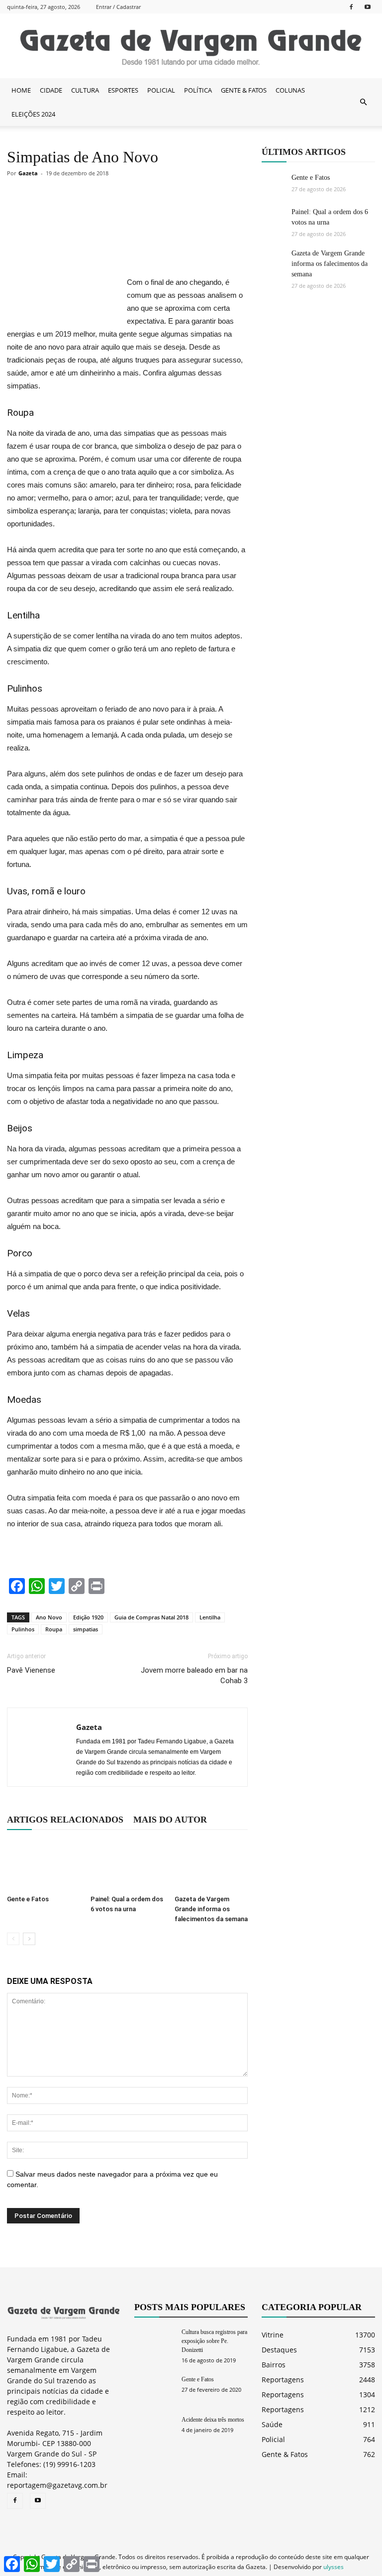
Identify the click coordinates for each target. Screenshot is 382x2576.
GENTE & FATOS (244, 90)
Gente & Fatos (285, 2454)
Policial (273, 2439)
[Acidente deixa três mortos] (154, 2429)
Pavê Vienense (31, 1670)
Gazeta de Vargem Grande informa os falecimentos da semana (211, 1909)
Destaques (279, 2350)
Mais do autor (170, 1820)
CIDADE (51, 90)
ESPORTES (123, 90)
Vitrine (273, 2335)
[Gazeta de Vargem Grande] (191, 46)
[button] (363, 102)
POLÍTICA (198, 90)
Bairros (274, 2365)
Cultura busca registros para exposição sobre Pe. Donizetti (214, 2341)
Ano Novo (49, 1617)
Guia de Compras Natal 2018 (151, 1617)
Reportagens (283, 2380)
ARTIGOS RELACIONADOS (65, 1820)
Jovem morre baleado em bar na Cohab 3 (194, 1675)
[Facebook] (351, 7)
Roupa (54, 1629)
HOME (21, 90)
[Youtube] (368, 7)
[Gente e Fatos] (44, 1865)
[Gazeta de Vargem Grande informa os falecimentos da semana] (211, 1865)
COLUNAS (290, 90)
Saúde (272, 2424)
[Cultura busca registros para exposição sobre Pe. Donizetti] (154, 2341)
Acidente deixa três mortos (213, 2420)
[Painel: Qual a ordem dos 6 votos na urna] (127, 1865)
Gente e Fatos (28, 1899)
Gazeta (28, 173)
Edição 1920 (88, 1617)
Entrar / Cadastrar (118, 7)
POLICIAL (161, 90)
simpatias (86, 1629)
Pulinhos (23, 1629)
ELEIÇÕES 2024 (33, 114)
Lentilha (210, 1617)
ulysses (334, 2567)
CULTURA (85, 90)
